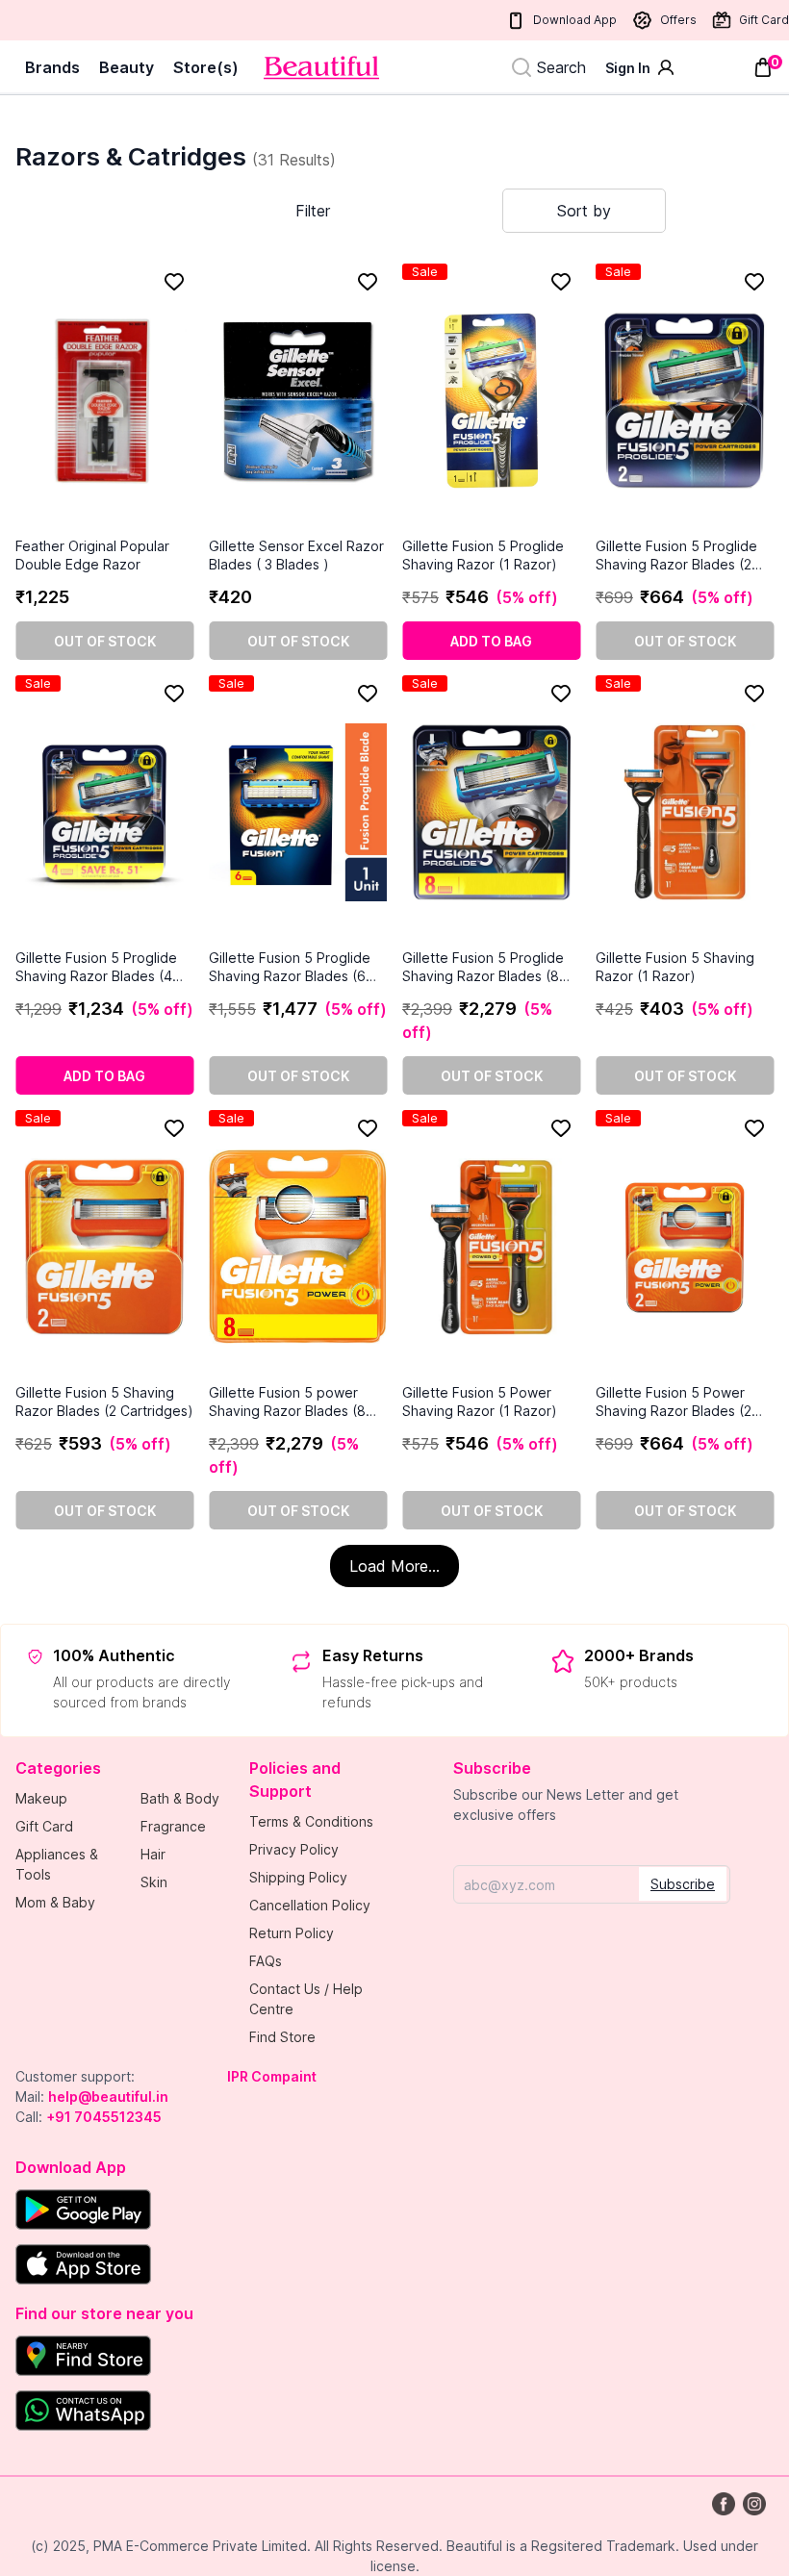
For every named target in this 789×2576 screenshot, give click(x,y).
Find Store (282, 2037)
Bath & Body (180, 1798)
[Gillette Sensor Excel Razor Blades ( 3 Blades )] (298, 400)
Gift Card (764, 20)
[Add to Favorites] (174, 282)
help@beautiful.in (108, 2096)
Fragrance (173, 1826)
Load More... (394, 1566)
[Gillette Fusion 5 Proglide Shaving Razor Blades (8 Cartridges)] (491, 812)
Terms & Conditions (311, 1821)
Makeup (41, 1798)
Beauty (127, 67)
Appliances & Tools (57, 1864)
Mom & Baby (55, 1902)
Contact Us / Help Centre (306, 1999)
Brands (52, 67)
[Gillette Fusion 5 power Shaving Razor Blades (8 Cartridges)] (298, 1247)
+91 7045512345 (104, 2117)
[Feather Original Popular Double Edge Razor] (104, 400)
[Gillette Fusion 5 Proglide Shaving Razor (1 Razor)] (491, 400)
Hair (153, 1854)
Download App (575, 20)
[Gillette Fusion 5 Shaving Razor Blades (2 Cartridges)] (104, 1247)
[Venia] (321, 68)
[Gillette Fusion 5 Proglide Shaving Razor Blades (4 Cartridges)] (104, 812)
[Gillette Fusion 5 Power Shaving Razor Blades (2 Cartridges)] (685, 1247)
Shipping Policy (298, 1877)
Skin (154, 1882)
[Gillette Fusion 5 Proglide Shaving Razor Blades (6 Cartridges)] (298, 812)
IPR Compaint (272, 2076)
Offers (678, 20)
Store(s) (206, 67)
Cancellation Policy (310, 1905)
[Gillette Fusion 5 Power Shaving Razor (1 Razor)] (491, 1247)
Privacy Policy (294, 1849)
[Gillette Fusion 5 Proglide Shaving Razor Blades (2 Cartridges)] (685, 400)
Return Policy (292, 1933)
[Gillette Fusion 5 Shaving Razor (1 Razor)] (685, 812)
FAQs (266, 1961)
